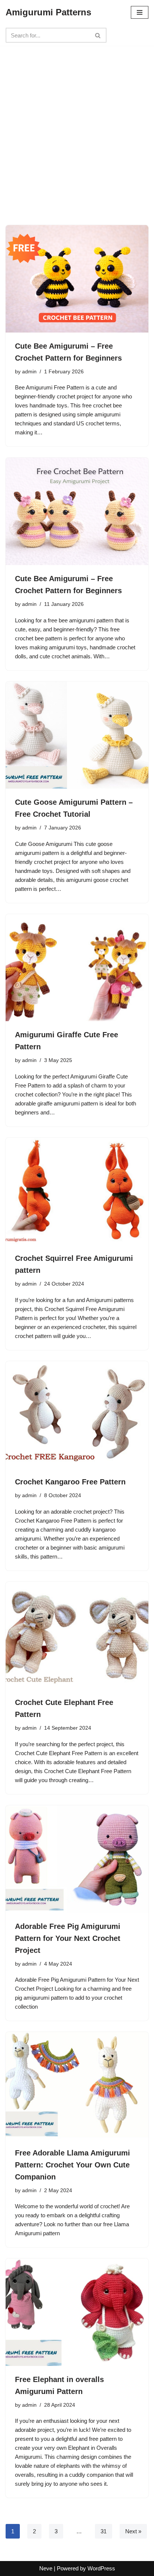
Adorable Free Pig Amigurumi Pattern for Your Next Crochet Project (68, 1938)
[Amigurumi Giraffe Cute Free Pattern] (77, 968)
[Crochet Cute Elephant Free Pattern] (77, 1636)
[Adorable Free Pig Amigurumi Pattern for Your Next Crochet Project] (77, 1859)
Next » (133, 2531)
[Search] (98, 35)
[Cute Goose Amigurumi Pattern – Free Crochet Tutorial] (77, 735)
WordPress (101, 2568)
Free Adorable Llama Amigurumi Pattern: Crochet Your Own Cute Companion (73, 2165)
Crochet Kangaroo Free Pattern (70, 1482)
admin (29, 372)
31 (104, 2531)
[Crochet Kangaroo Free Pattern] (77, 1415)
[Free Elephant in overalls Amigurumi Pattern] (77, 2312)
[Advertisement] (77, 123)
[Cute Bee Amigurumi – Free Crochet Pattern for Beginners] (77, 279)
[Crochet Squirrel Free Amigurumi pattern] (77, 1191)
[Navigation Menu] (140, 12)
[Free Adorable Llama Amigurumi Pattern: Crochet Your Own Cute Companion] (77, 2086)
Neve (46, 2568)
